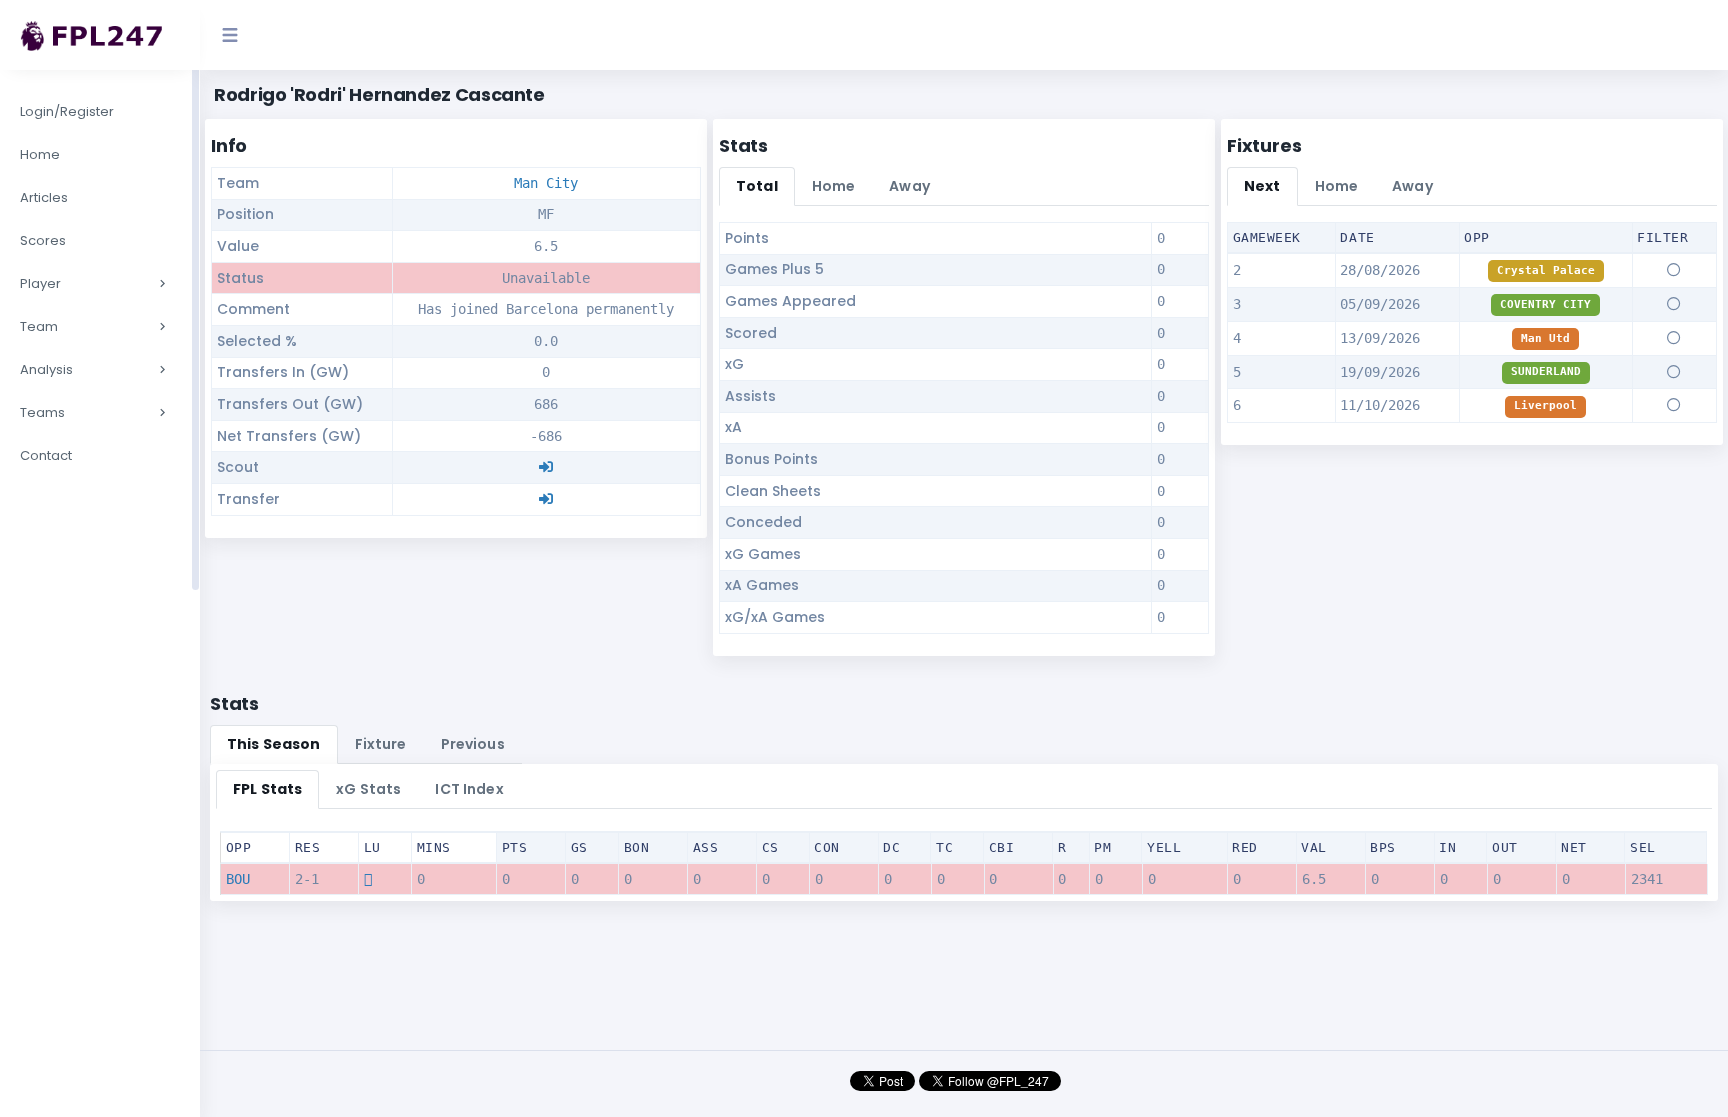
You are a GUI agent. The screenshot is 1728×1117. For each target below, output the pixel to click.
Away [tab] (909, 186)
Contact (46, 455)
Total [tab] (757, 186)
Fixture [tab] (381, 744)
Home (40, 154)
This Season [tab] (274, 744)
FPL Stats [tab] (267, 789)
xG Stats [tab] (368, 789)
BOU (238, 879)
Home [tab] (834, 186)
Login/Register (67, 111)
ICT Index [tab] (469, 789)
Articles (44, 197)
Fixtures (1264, 145)
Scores (43, 240)
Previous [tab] (473, 744)
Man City (546, 183)
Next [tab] (1262, 186)
